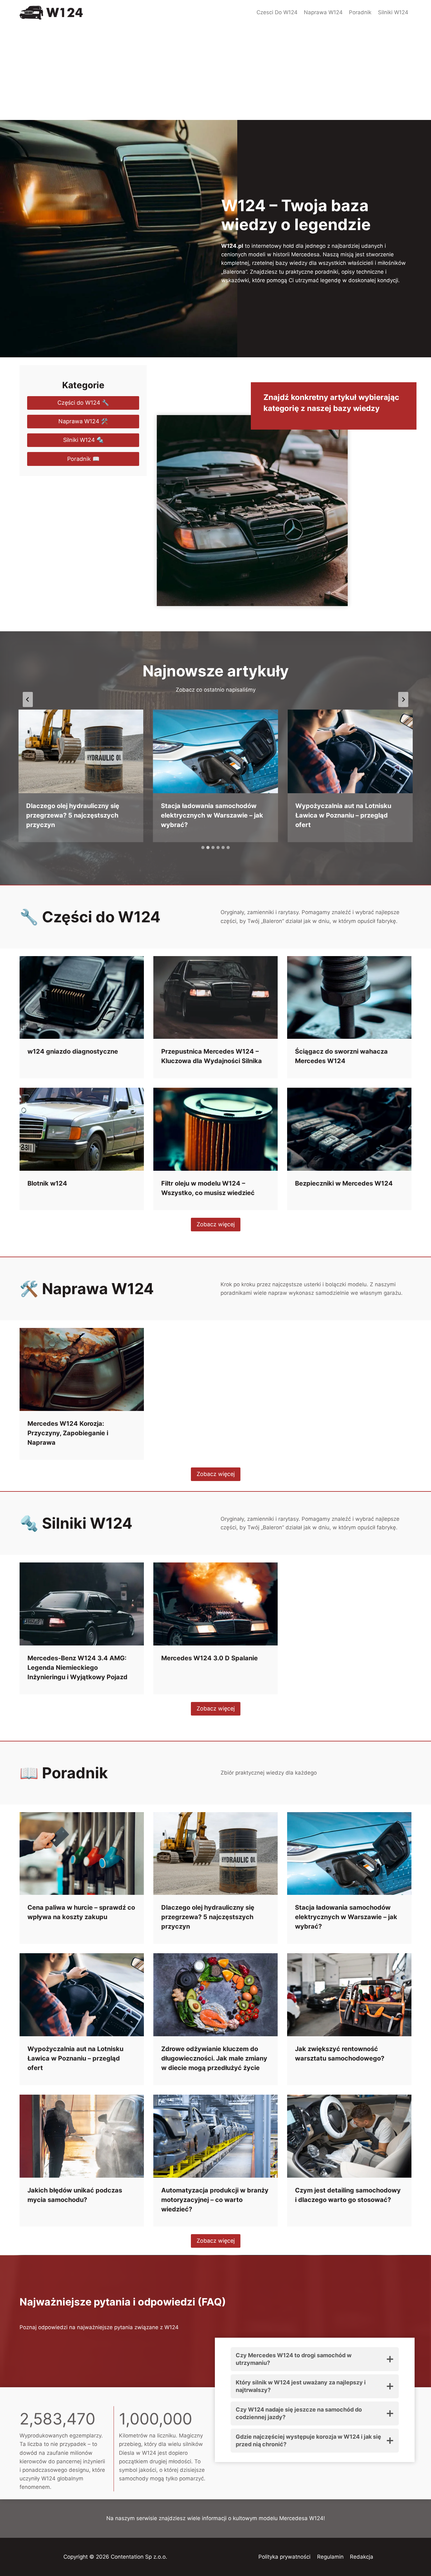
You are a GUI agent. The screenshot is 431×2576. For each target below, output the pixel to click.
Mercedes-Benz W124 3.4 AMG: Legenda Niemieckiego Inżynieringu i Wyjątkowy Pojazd (77, 1668)
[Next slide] (403, 699)
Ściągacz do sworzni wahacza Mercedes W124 (341, 1056)
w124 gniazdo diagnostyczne (73, 1051)
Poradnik (360, 12)
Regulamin (330, 2557)
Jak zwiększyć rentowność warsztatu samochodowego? (340, 2054)
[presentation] (81, 751)
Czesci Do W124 (277, 12)
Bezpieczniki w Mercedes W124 (344, 1183)
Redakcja (362, 2557)
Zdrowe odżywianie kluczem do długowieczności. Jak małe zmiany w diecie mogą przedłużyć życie (214, 2058)
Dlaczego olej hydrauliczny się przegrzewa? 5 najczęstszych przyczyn (73, 815)
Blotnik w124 (47, 1183)
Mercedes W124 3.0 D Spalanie (210, 1658)
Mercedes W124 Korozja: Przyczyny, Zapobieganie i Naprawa (68, 1433)
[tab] (203, 848)
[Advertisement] (215, 73)
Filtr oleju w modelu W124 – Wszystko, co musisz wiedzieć (208, 1188)
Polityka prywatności (284, 2557)
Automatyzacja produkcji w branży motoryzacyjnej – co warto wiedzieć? (215, 2200)
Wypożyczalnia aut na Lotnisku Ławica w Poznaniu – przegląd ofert (343, 815)
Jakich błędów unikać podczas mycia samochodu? (75, 2195)
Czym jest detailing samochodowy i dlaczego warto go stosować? (348, 2195)
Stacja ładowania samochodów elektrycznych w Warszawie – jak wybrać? (212, 815)
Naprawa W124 (323, 12)
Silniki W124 (393, 12)
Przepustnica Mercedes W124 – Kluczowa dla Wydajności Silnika (212, 1056)
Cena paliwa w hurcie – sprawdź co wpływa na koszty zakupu (81, 1912)
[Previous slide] (28, 699)
